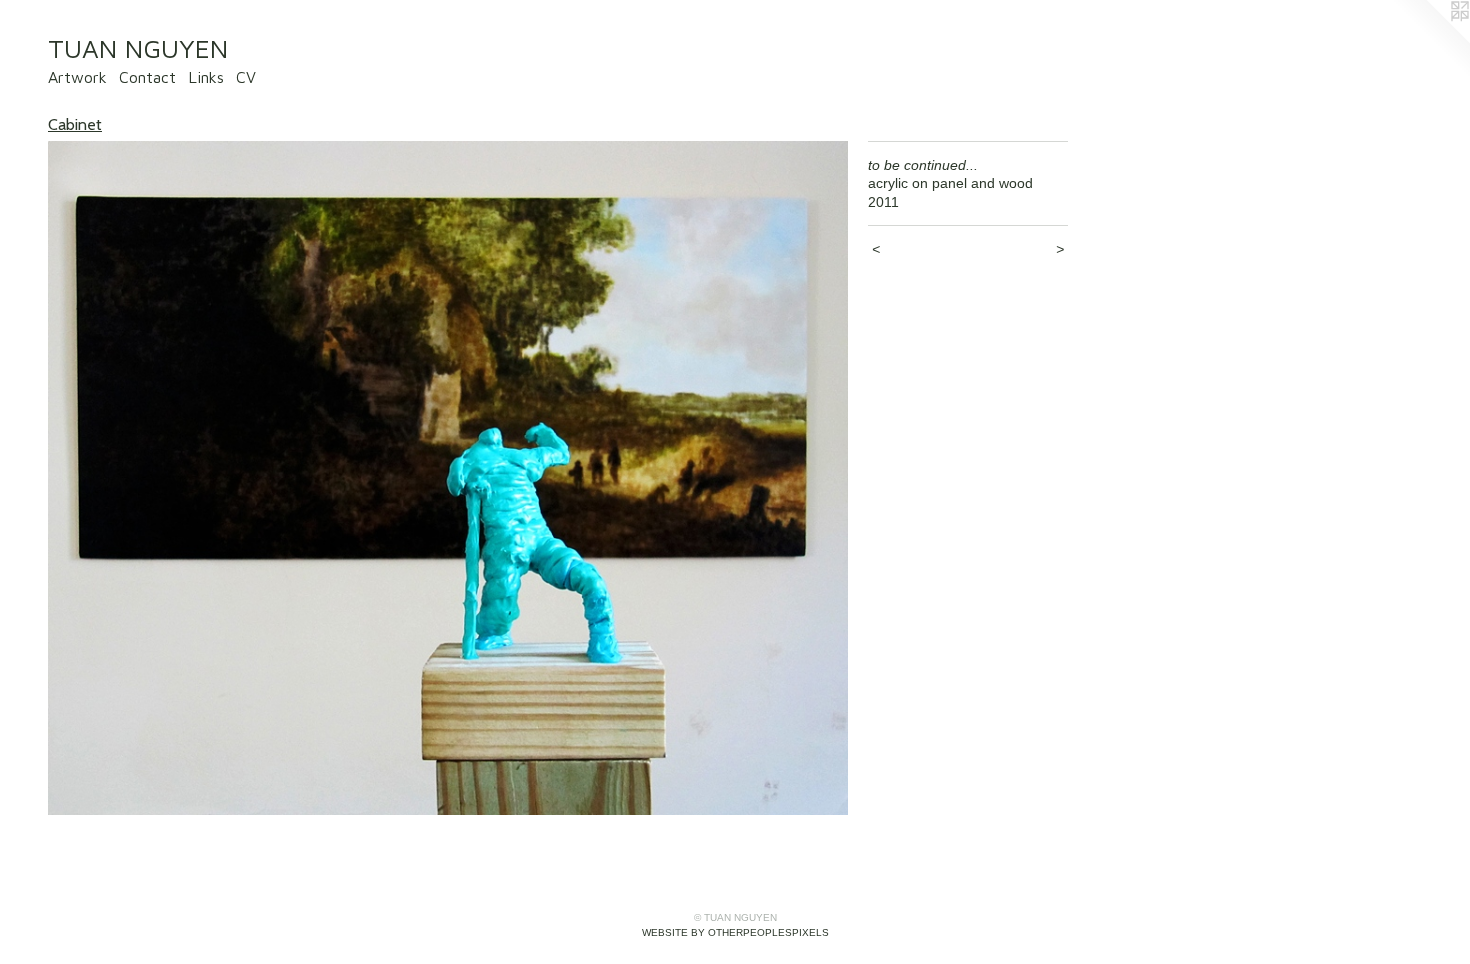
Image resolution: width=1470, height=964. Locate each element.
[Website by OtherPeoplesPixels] (1430, 40)
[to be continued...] (448, 478)
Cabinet (75, 124)
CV (246, 77)
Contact (147, 77)
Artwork (77, 77)
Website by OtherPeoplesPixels (735, 932)
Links (206, 77)
